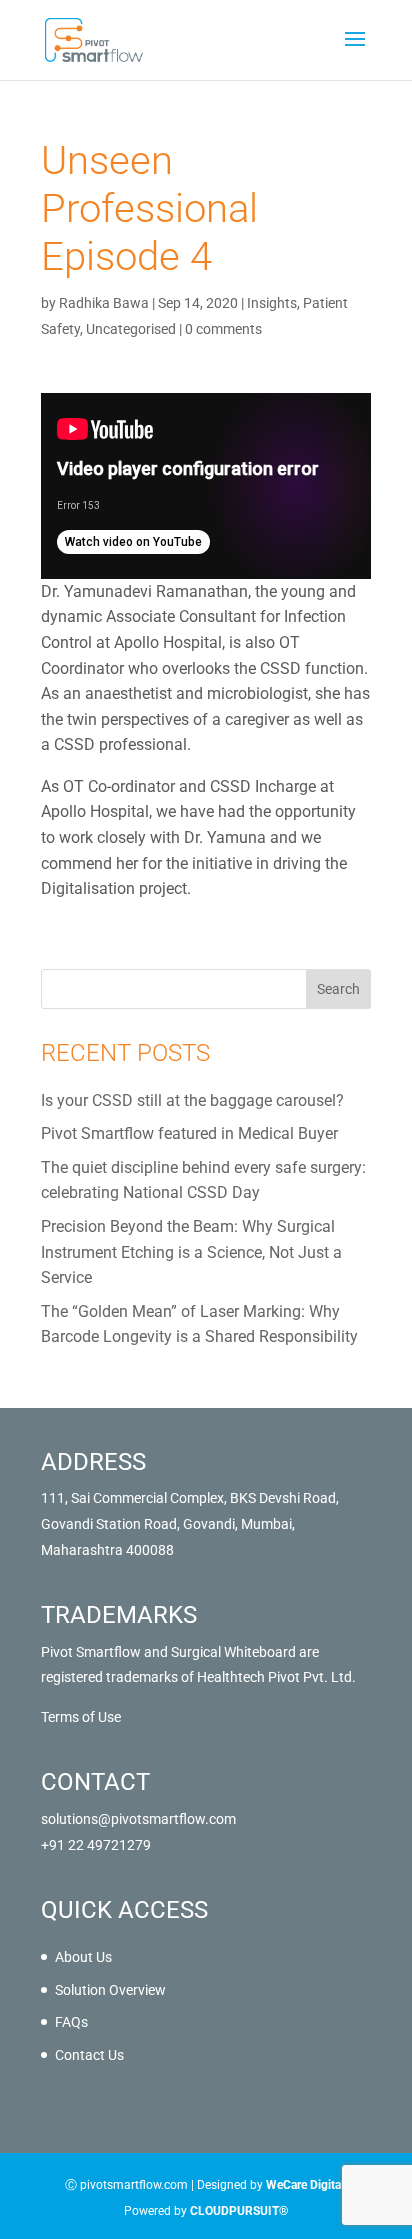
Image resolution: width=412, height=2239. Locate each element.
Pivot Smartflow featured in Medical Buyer (189, 1133)
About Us (83, 1957)
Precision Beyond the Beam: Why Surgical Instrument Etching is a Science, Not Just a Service (191, 1252)
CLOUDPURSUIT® (239, 2211)
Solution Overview (110, 1990)
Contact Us (89, 2055)
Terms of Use (81, 1717)
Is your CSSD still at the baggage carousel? (192, 1100)
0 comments (223, 329)
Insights (272, 303)
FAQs (71, 2022)
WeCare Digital (305, 2185)
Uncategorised (131, 329)
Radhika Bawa (104, 303)
